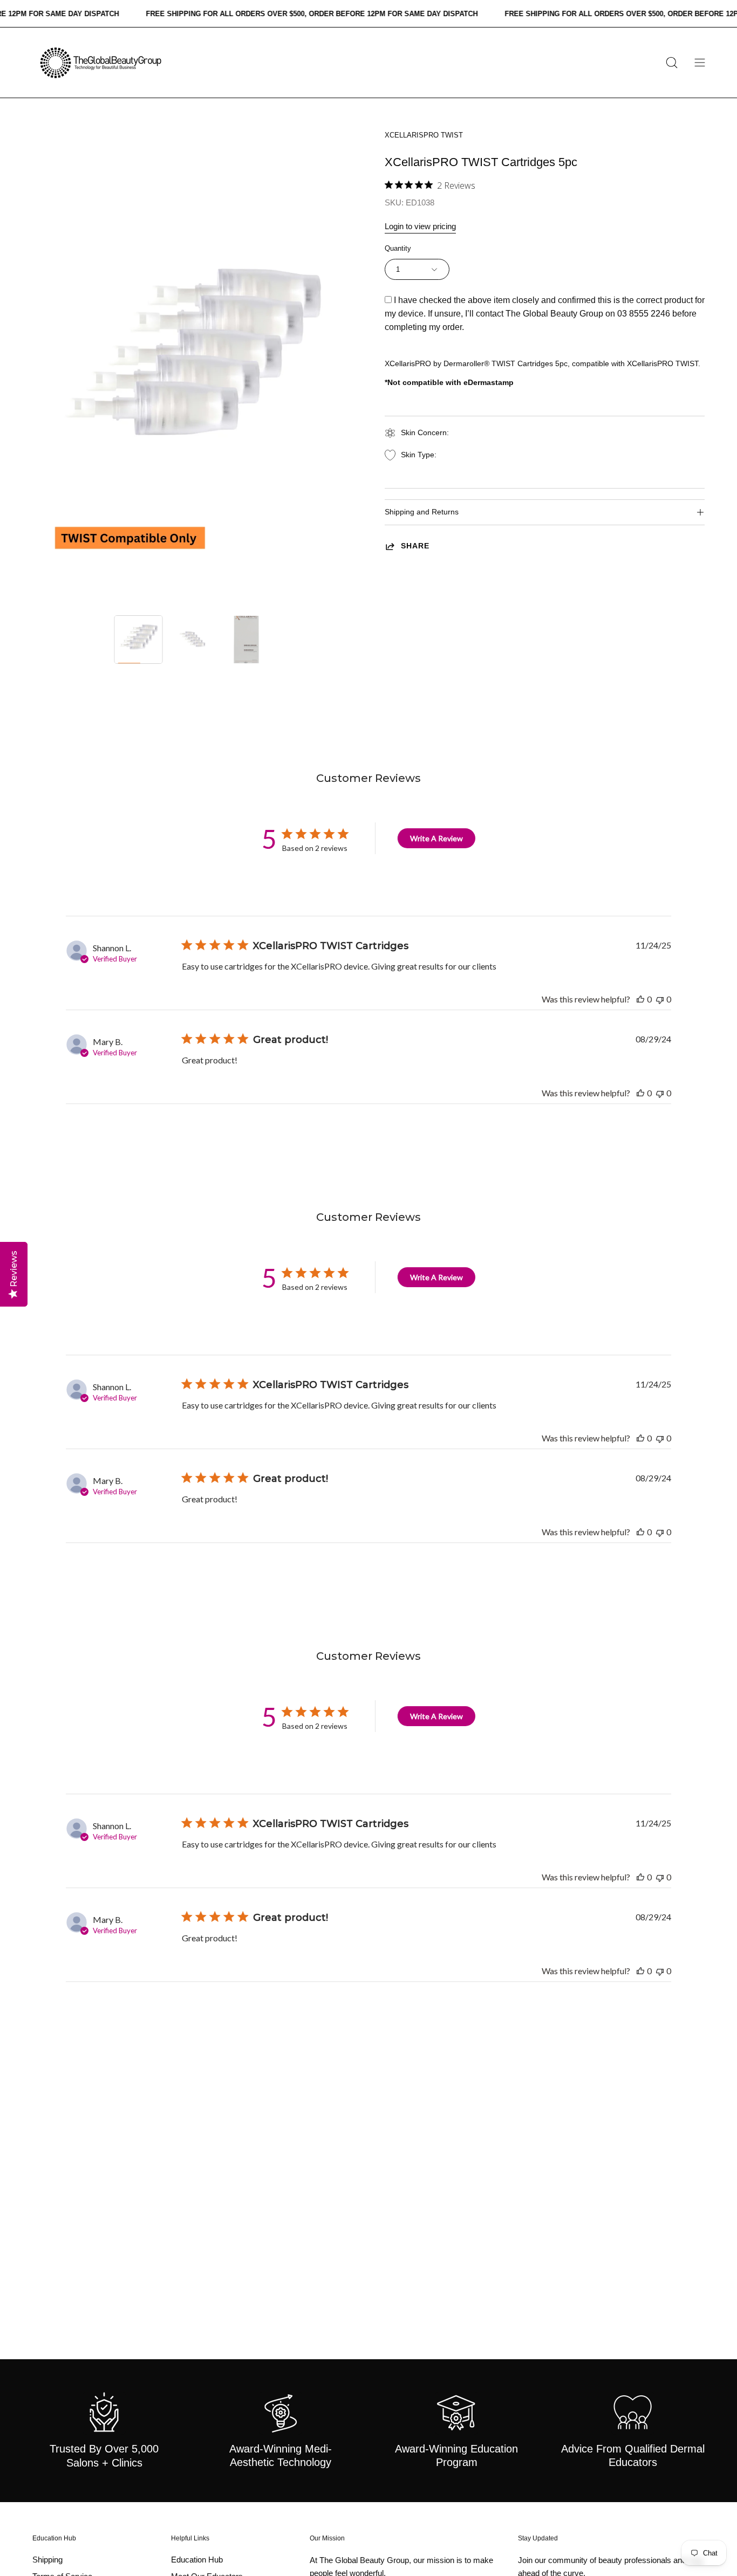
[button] (672, 63)
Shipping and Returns (422, 512)
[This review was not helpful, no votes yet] (660, 999)
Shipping (47, 2560)
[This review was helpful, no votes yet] (640, 999)
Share (415, 546)
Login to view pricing (420, 226)
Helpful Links (190, 2538)
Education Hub (54, 2538)
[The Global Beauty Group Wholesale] (100, 63)
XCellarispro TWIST (424, 135)
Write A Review (436, 838)
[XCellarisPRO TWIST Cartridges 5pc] (139, 640)
